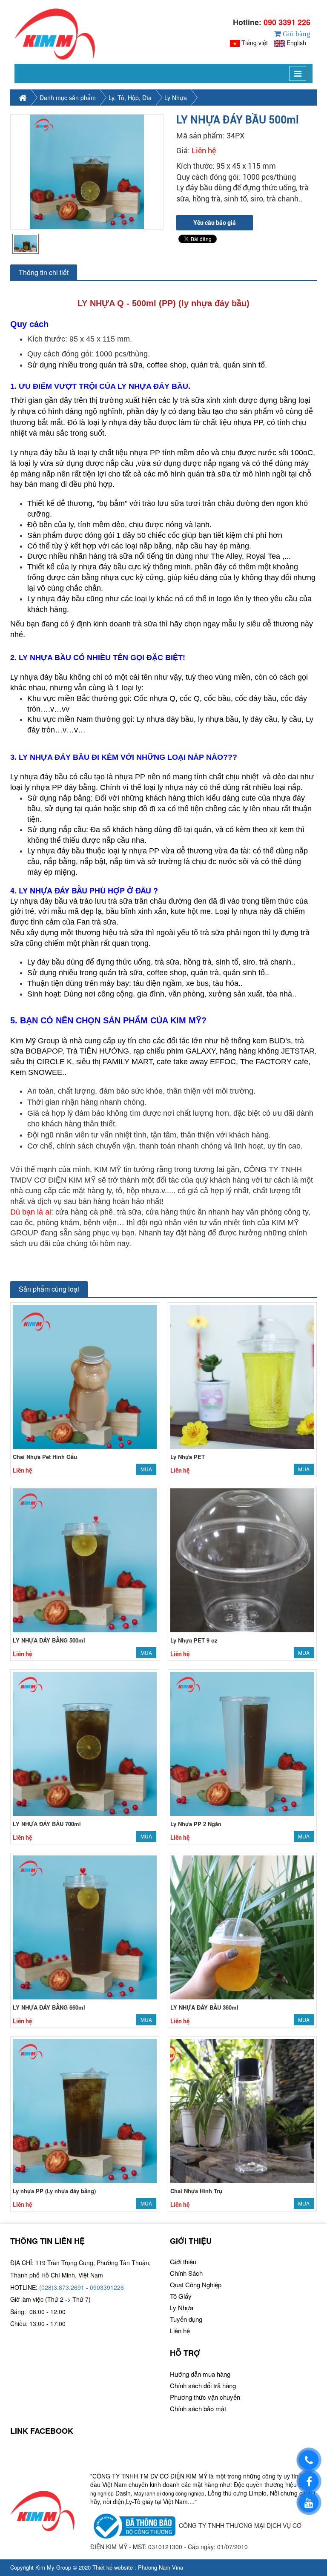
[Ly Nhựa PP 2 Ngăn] (242, 1743)
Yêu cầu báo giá (215, 223)
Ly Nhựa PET (188, 1457)
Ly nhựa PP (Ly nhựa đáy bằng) (54, 2191)
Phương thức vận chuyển (205, 2397)
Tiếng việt (255, 43)
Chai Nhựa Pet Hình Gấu (45, 1457)
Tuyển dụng (186, 2319)
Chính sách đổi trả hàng (203, 2385)
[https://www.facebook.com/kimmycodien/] (309, 2481)
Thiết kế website (113, 2567)
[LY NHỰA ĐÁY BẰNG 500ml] (85, 1559)
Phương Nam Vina (161, 2567)
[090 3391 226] (309, 2460)
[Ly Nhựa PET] (242, 1376)
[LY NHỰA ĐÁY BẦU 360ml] (242, 1926)
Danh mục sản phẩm (68, 98)
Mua (146, 1469)
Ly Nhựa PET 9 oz (194, 1640)
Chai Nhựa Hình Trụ (196, 2191)
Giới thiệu (183, 2262)
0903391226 (107, 2287)
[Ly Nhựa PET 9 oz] (242, 1559)
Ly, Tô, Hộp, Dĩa (130, 98)
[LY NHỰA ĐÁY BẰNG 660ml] (85, 1926)
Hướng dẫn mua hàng (200, 2374)
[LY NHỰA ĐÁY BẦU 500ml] (87, 172)
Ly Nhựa (176, 98)
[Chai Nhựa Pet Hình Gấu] (85, 1376)
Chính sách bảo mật (198, 2408)
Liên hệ (180, 2330)
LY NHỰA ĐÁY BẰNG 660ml (49, 2007)
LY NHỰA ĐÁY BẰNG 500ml (49, 1640)
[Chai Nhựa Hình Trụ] (242, 2110)
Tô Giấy (181, 2296)
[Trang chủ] (55, 34)
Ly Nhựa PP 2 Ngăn (196, 1824)
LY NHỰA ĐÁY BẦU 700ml (47, 1824)
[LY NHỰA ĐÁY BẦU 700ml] (85, 1743)
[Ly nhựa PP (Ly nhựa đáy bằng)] (85, 2110)
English (296, 43)
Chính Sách (186, 2273)
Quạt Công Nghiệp (196, 2285)
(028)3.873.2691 (62, 2287)
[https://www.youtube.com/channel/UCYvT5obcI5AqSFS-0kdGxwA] (309, 2503)
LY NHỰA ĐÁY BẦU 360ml (204, 2007)
